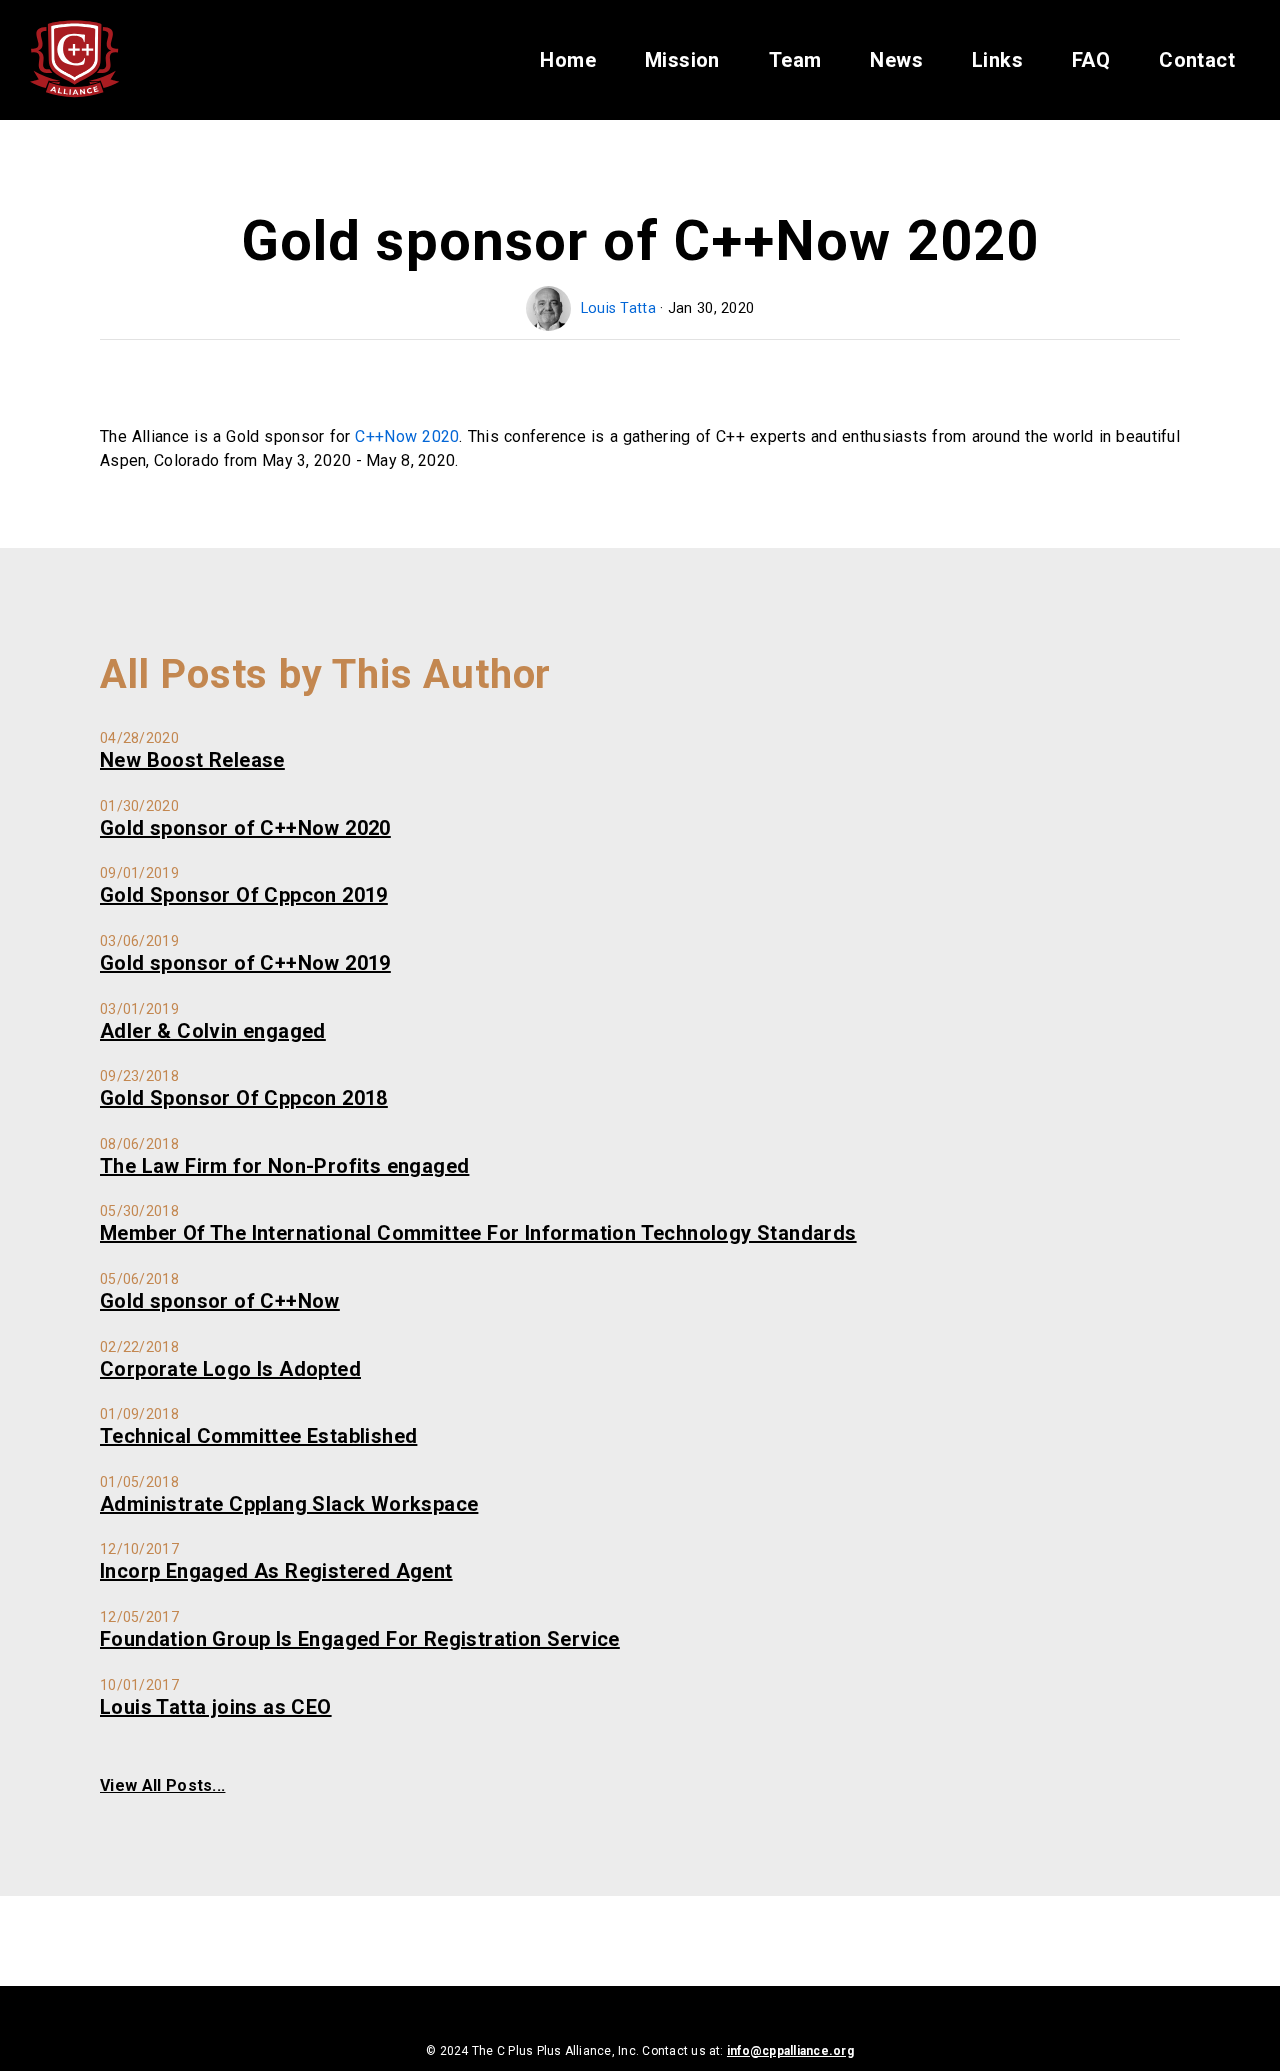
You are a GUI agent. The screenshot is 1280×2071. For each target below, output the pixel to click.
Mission (682, 60)
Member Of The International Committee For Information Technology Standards (478, 1233)
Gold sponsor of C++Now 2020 (245, 828)
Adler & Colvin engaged (213, 1031)
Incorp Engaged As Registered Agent (276, 1571)
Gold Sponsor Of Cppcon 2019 (244, 895)
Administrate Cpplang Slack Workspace (289, 1504)
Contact (1197, 60)
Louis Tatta (620, 308)
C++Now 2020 (407, 436)
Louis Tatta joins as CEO (216, 1707)
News (896, 60)
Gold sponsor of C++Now (220, 1301)
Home (568, 60)
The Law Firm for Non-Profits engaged (284, 1166)
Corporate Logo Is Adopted (230, 1369)
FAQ (1091, 60)
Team (795, 60)
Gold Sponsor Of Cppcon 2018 (244, 1098)
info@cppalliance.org (790, 2051)
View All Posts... (162, 1785)
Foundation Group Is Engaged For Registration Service (360, 1639)
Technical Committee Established (258, 1436)
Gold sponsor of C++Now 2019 (245, 963)
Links (997, 60)
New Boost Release (192, 760)
